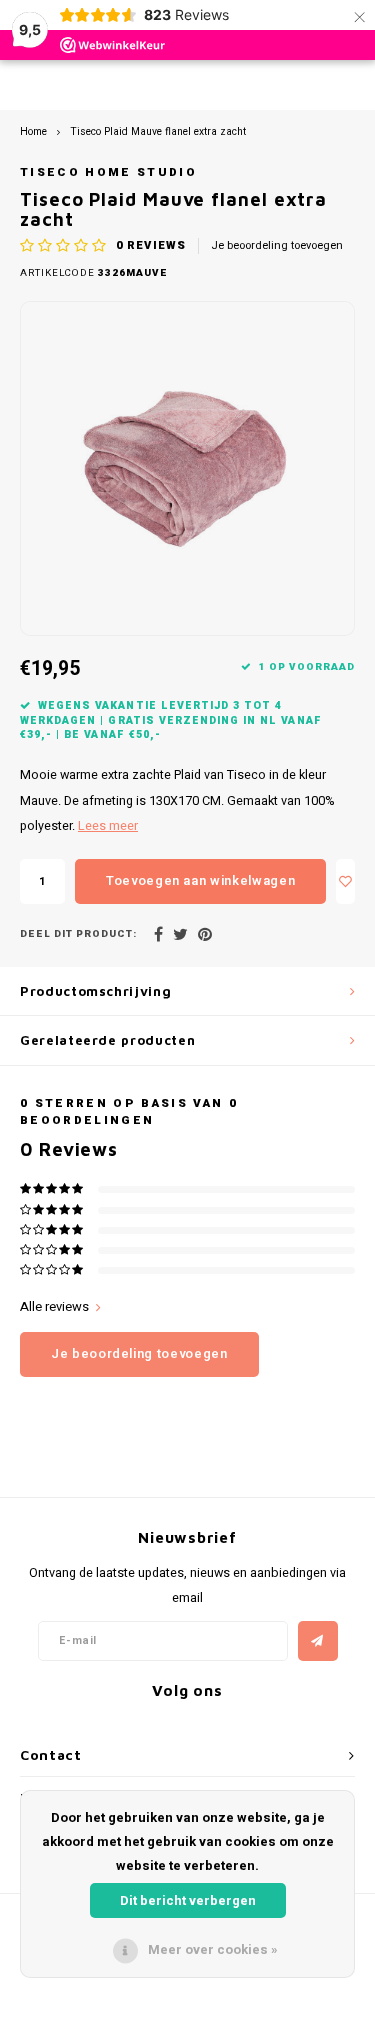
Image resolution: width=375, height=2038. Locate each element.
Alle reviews (54, 1307)
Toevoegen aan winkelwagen (200, 880)
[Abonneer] (318, 1641)
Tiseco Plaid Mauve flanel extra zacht (158, 131)
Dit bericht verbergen (188, 1900)
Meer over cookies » (213, 1949)
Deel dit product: (78, 934)
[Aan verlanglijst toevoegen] (345, 881)
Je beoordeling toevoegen (277, 246)
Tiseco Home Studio (108, 172)
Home (33, 131)
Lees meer (108, 826)
